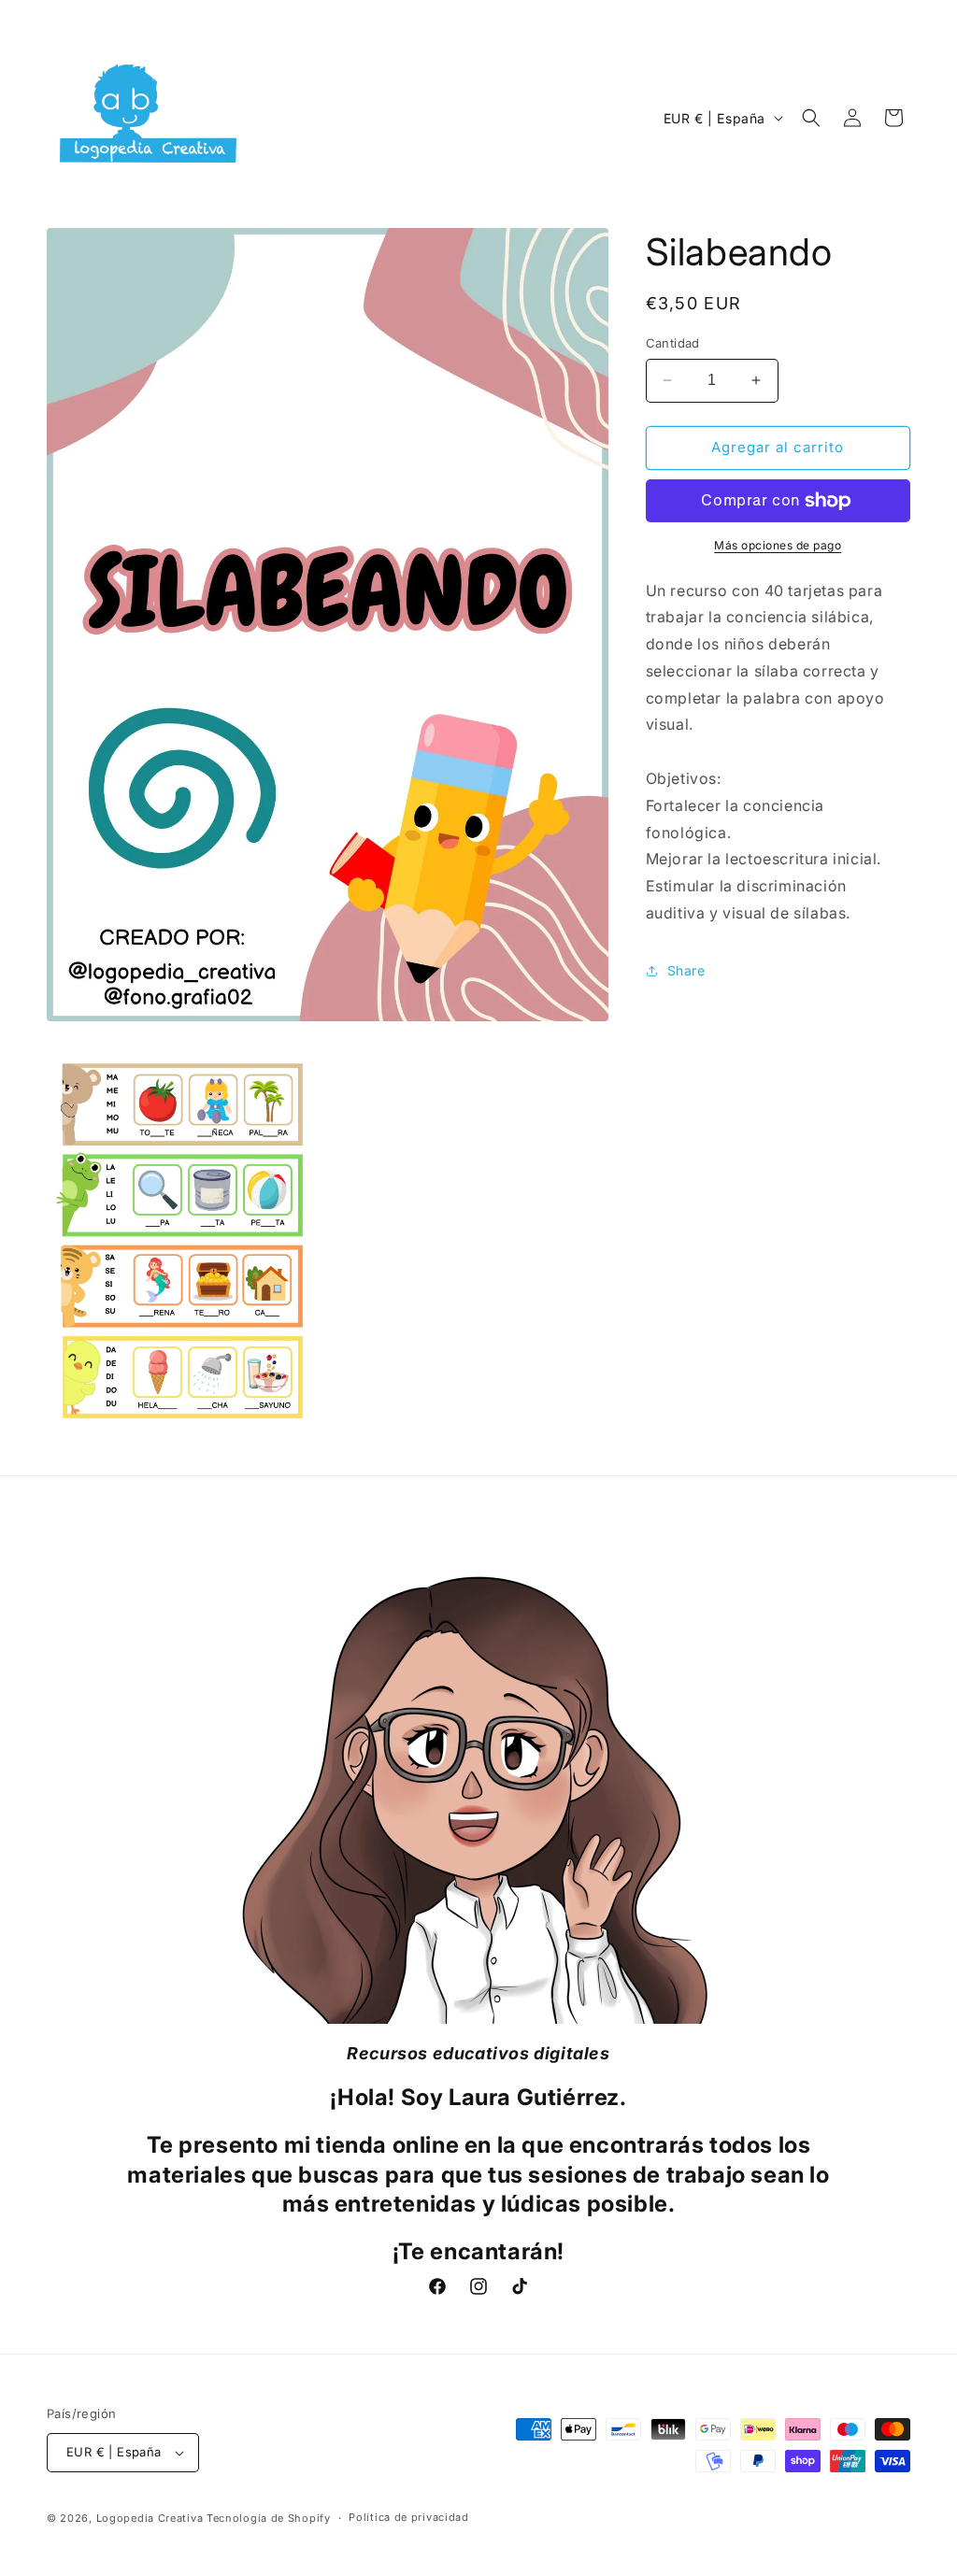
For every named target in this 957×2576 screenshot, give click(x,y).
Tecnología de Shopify (269, 2518)
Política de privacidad (408, 2517)
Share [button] (686, 970)
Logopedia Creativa (150, 2518)
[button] (811, 118)
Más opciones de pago (778, 545)
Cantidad (673, 343)
